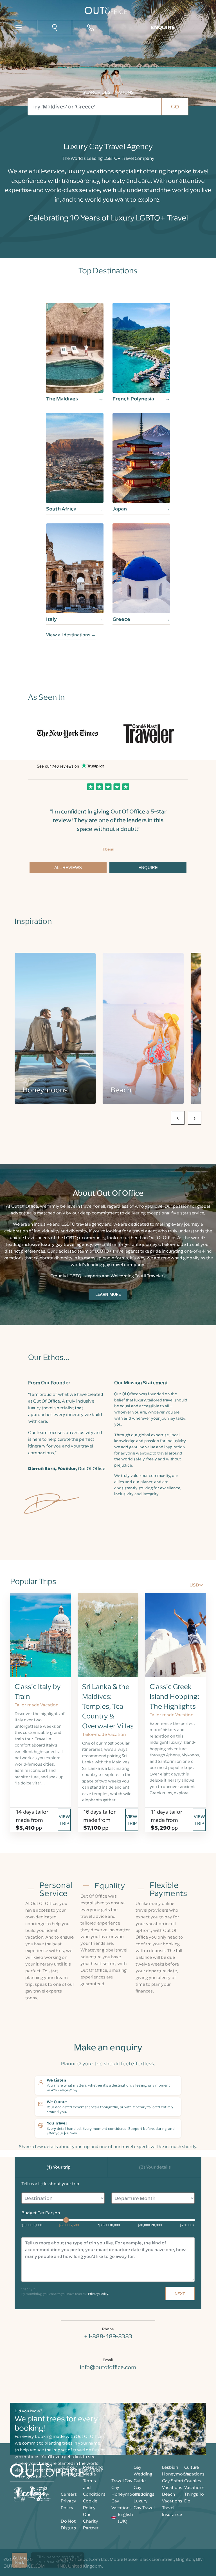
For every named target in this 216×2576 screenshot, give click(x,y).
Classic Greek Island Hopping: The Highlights (175, 1696)
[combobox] (94, 107)
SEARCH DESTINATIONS (108, 92)
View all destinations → (71, 635)
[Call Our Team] (91, 28)
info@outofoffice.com (108, 2367)
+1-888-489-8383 (108, 2336)
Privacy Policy (98, 2294)
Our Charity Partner (91, 2521)
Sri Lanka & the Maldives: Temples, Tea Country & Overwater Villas (108, 1706)
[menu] (19, 27)
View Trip (64, 1820)
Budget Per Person (41, 2213)
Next (180, 2293)
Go (175, 106)
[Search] (55, 27)
